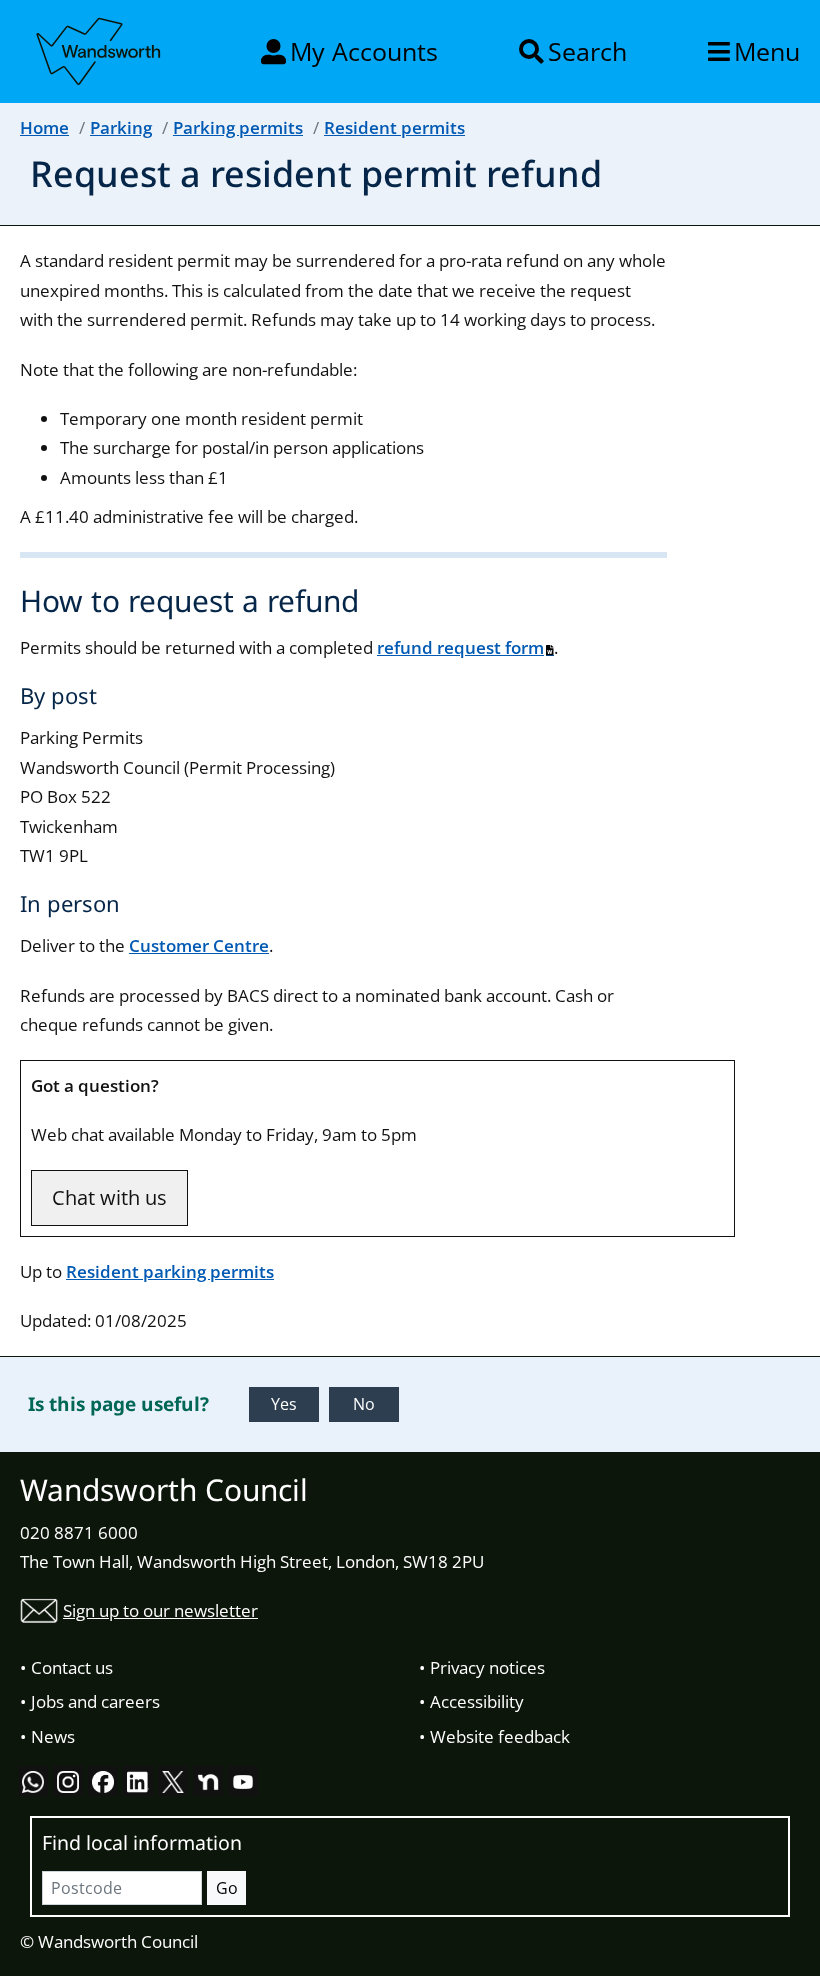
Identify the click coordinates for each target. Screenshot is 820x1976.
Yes (284, 1404)
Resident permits (394, 127)
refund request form (460, 647)
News (53, 1736)
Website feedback (500, 1736)
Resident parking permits (170, 1271)
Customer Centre (199, 945)
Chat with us (109, 1197)
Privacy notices (487, 1667)
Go (227, 1888)
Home (44, 127)
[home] (100, 48)
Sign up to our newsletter (160, 1610)
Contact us (72, 1667)
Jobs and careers (95, 1701)
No (364, 1404)
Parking (121, 127)
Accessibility (477, 1701)
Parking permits (238, 127)
